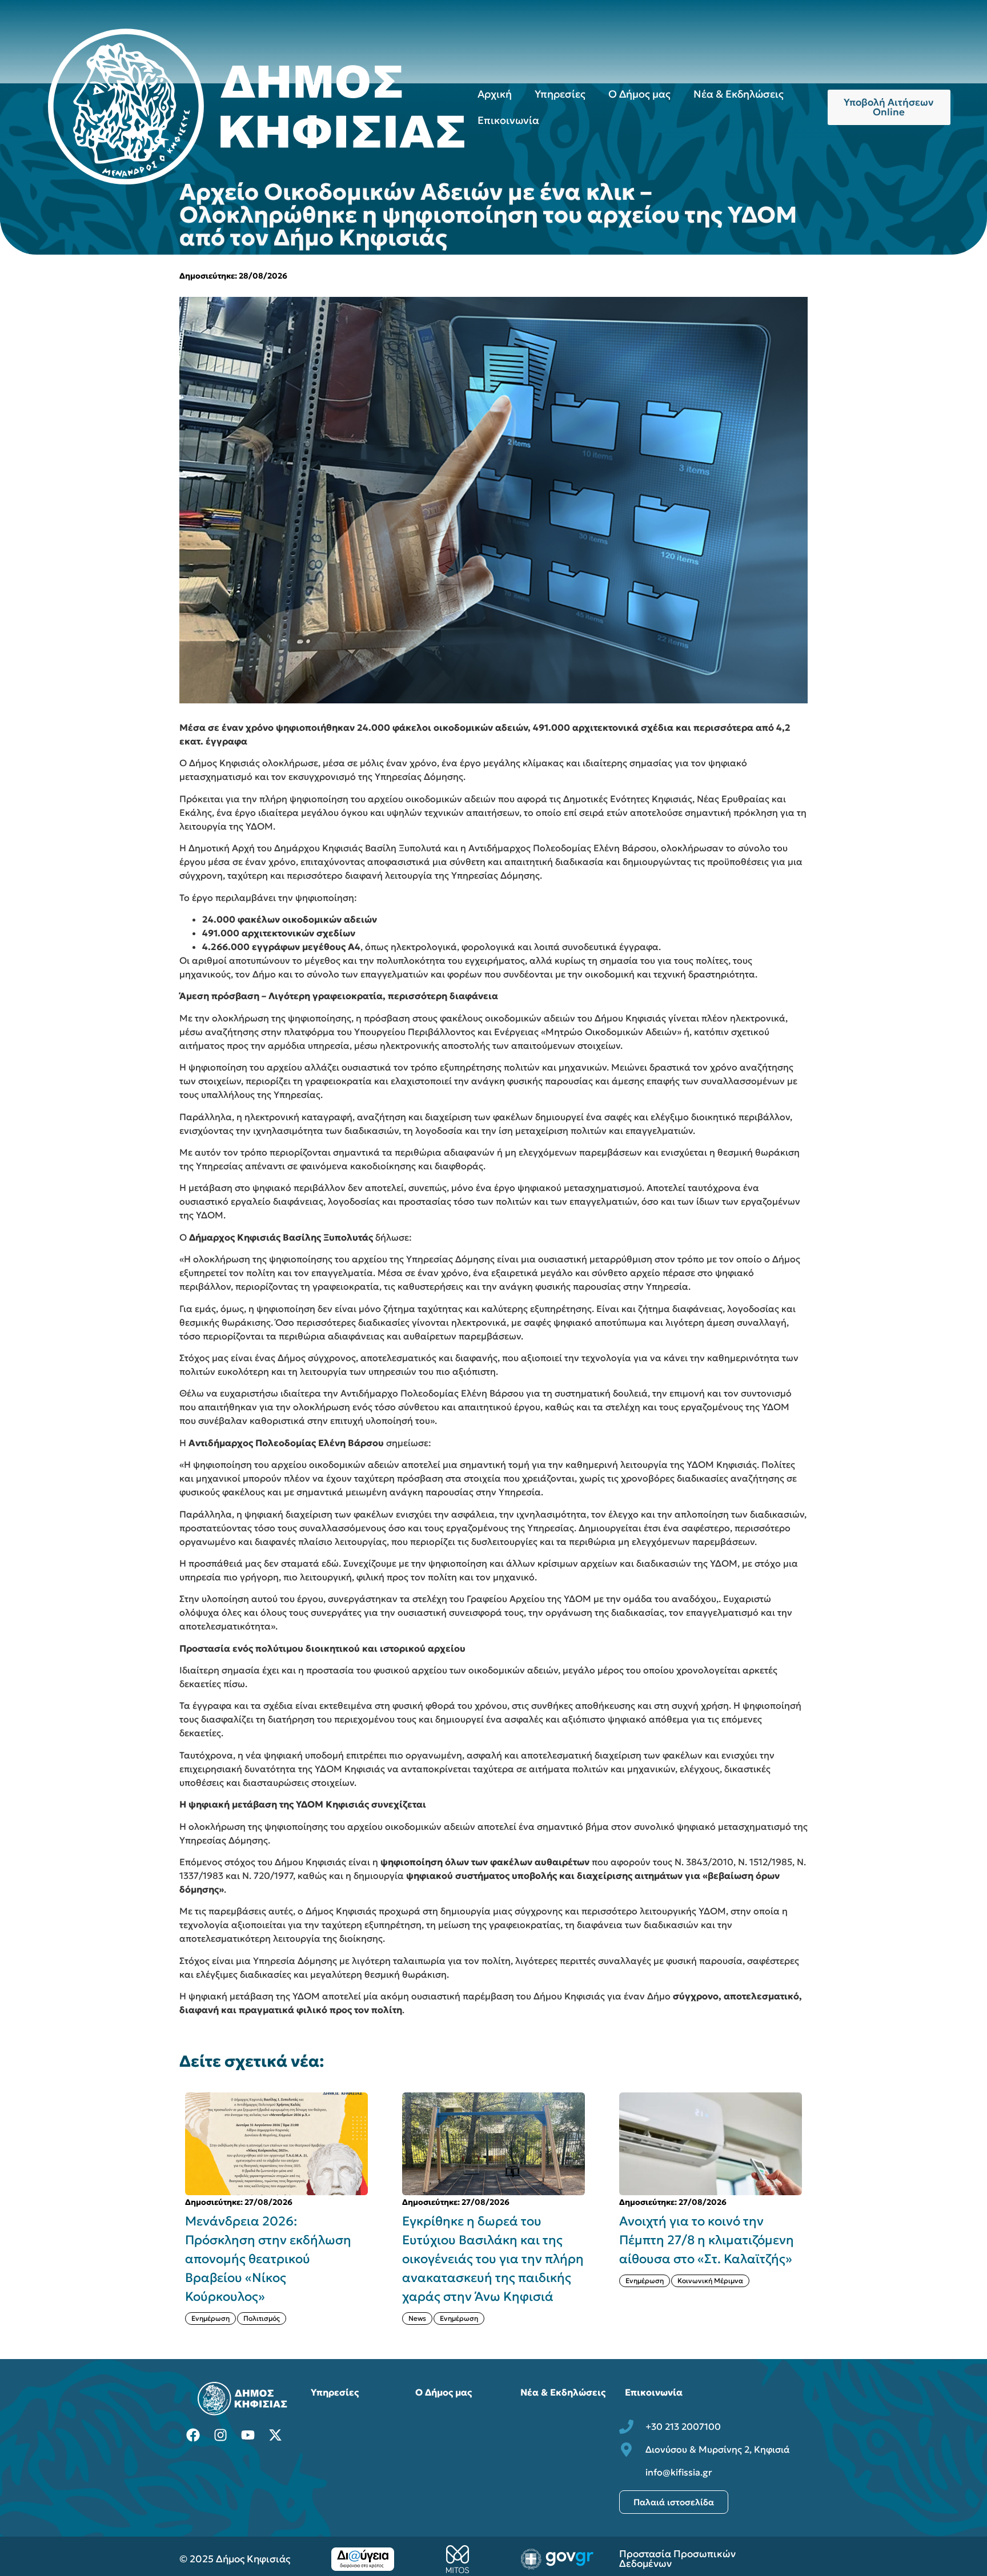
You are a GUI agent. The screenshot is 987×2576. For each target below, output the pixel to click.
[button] (815, 2208)
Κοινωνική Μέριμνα (493, 2281)
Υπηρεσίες (560, 94)
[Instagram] (220, 2435)
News (200, 2318)
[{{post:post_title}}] (276, 2144)
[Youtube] (248, 2435)
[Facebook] (193, 2435)
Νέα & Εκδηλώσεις (739, 94)
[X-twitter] (275, 2435)
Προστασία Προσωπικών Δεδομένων (677, 2559)
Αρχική (495, 94)
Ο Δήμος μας (639, 94)
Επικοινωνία (508, 120)
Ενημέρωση (242, 2318)
